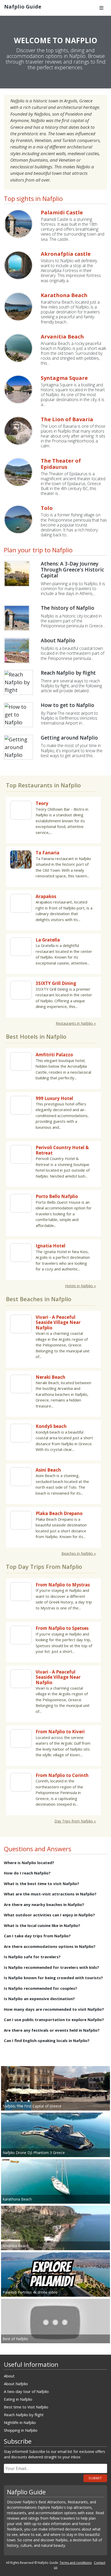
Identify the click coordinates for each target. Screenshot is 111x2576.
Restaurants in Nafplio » (76, 1023)
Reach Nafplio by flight (24, 2415)
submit (95, 2478)
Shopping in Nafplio (21, 2430)
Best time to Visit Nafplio (26, 2407)
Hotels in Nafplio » (80, 1286)
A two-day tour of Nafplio (26, 2391)
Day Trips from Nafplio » (75, 1821)
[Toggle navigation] (101, 8)
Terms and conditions (76, 2563)
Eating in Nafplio (18, 2399)
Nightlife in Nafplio (20, 2422)
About (9, 2376)
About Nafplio (16, 2384)
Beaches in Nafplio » (79, 1553)
